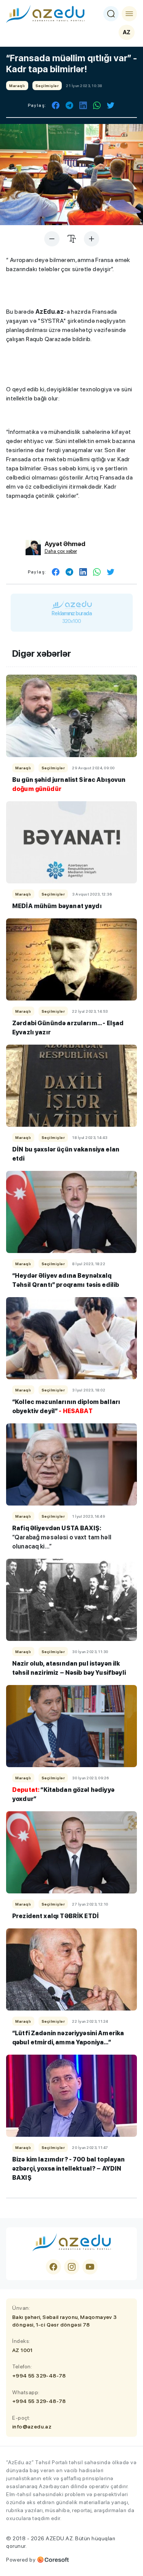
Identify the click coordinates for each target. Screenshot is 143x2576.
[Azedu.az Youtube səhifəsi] (90, 2267)
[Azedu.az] (45, 14)
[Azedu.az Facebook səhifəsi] (53, 2267)
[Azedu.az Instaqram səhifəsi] (72, 2267)
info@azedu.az (32, 2427)
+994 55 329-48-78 (39, 2376)
